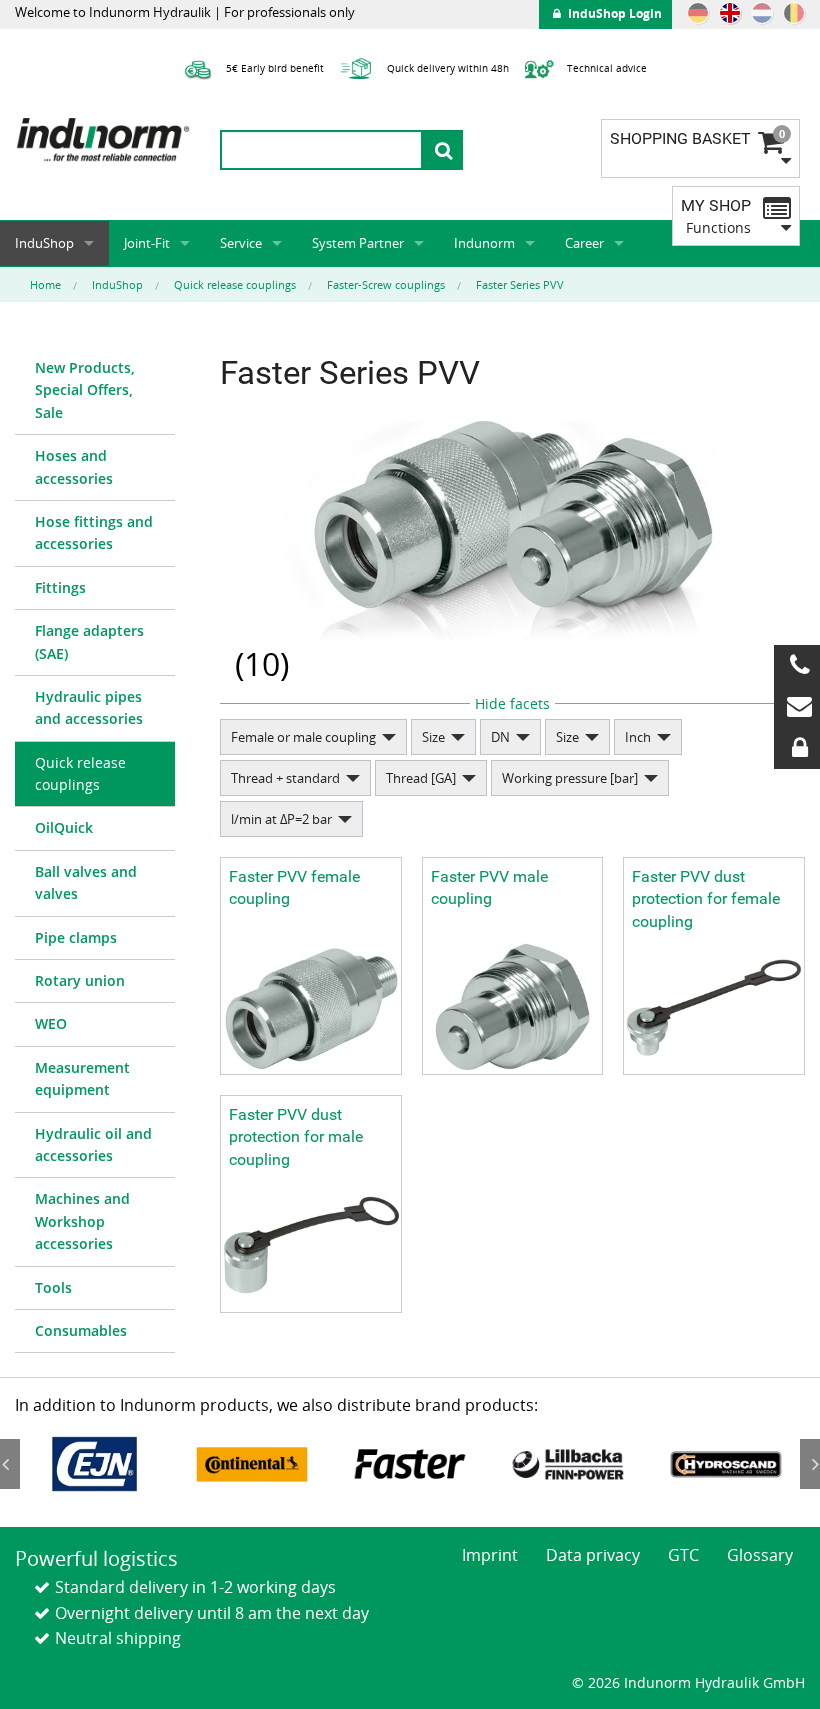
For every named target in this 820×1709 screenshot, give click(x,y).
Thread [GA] (421, 778)
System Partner (358, 243)
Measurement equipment (82, 1078)
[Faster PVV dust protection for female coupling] (714, 1007)
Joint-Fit (147, 243)
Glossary (760, 1555)
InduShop (44, 243)
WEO (51, 1023)
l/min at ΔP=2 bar (281, 819)
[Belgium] (794, 13)
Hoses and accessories (74, 466)
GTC (683, 1555)
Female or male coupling (303, 737)
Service (241, 243)
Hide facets (512, 703)
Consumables (81, 1330)
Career (584, 243)
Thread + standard (285, 778)
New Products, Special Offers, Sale (85, 390)
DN (500, 737)
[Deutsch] (698, 13)
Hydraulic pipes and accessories (89, 707)
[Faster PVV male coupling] (513, 1007)
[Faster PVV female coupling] (311, 1007)
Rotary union (80, 980)
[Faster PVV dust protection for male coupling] (311, 1245)
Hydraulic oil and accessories (93, 1144)
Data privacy (593, 1555)
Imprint (490, 1555)
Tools (53, 1287)
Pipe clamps (76, 937)
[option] (94, 1464)
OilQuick (64, 827)
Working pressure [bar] (570, 778)
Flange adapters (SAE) (89, 641)
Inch (638, 737)
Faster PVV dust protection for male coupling (296, 1137)
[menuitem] (95, 391)
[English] (730, 13)
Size (433, 737)
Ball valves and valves (86, 882)
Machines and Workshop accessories (82, 1221)
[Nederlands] (762, 13)
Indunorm (484, 243)
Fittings (60, 587)
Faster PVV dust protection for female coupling (706, 899)
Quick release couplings (80, 773)
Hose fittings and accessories (94, 532)
